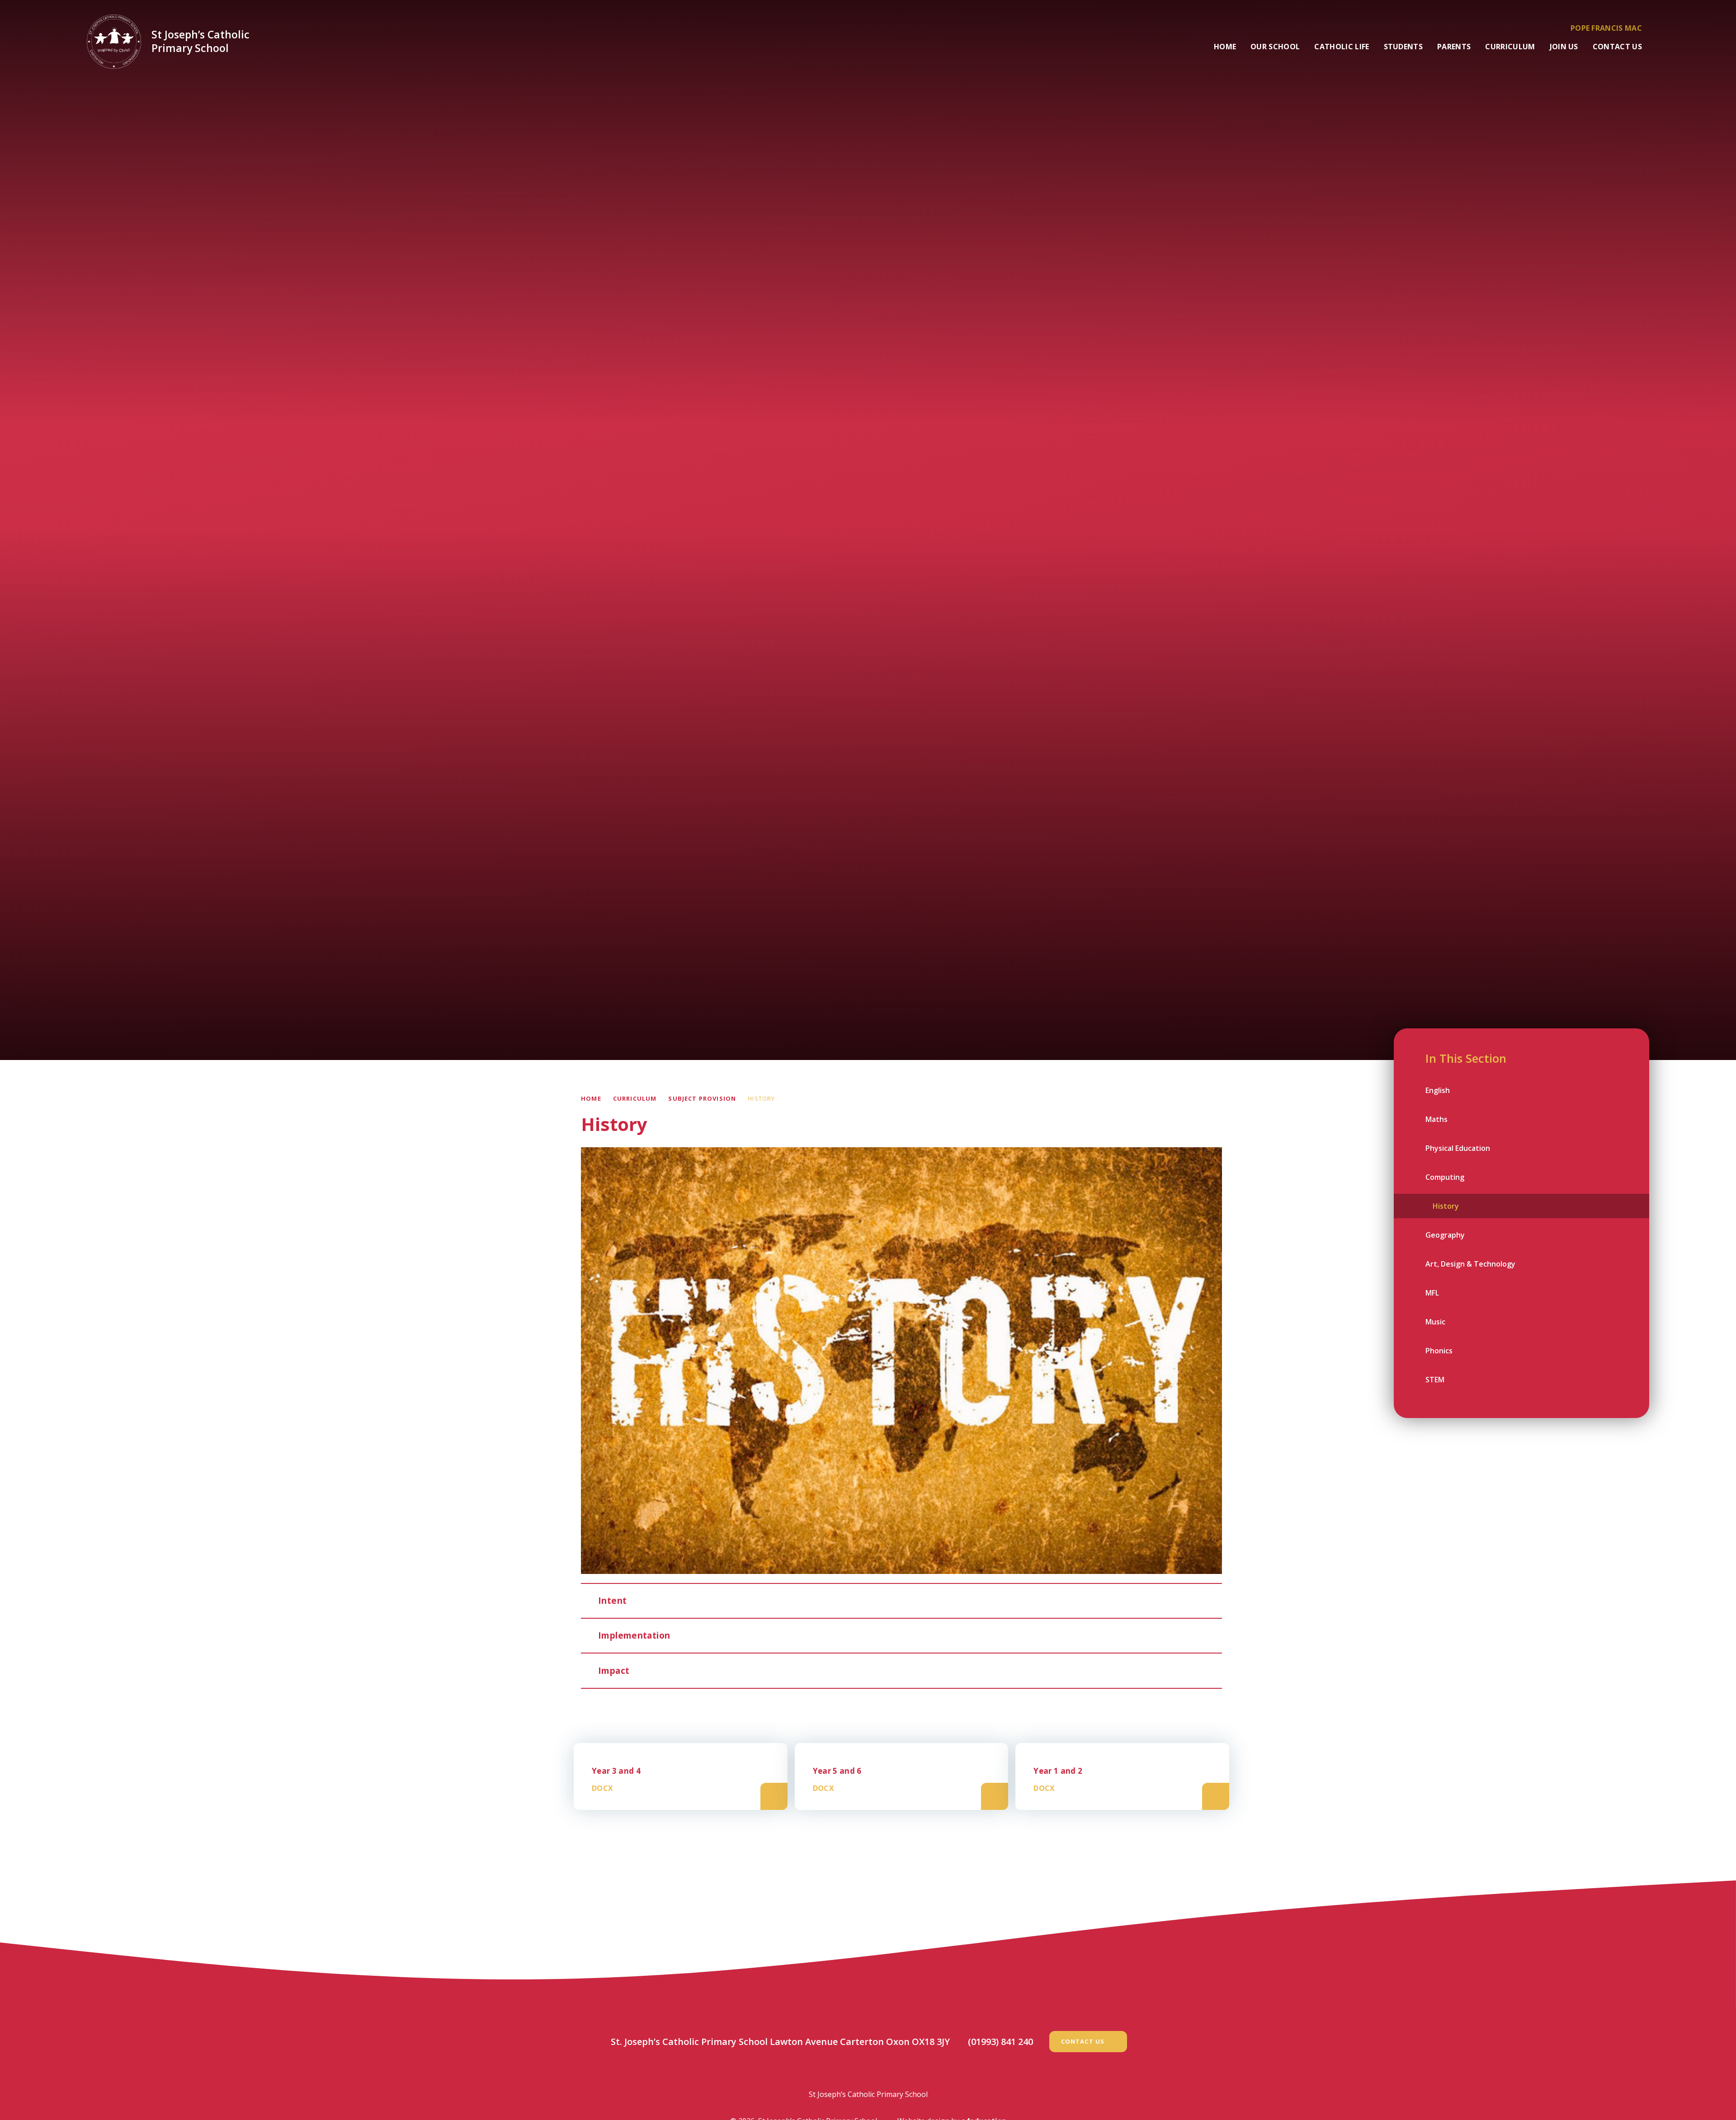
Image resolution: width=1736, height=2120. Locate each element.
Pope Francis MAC (1606, 28)
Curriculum (635, 1098)
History (761, 1098)
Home (591, 1098)
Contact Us (1083, 2041)
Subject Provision (702, 1098)
